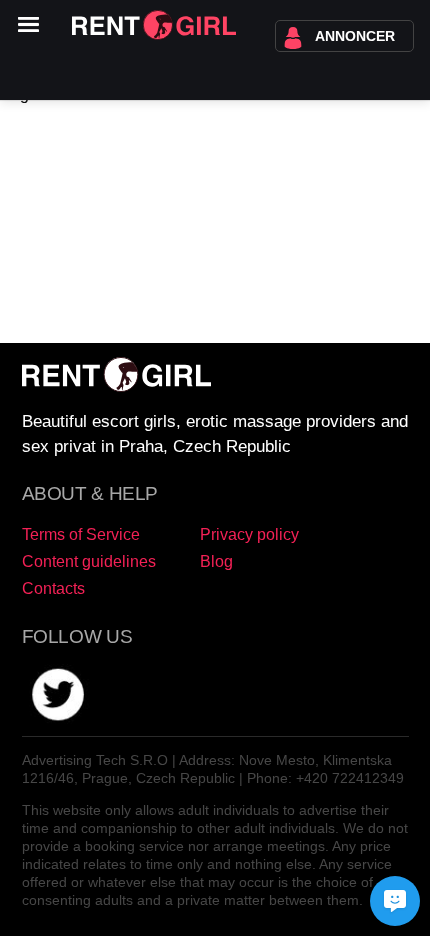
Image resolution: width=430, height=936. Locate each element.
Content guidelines (89, 561)
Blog (216, 561)
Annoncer (355, 36)
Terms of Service (81, 534)
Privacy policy (249, 534)
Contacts (53, 588)
